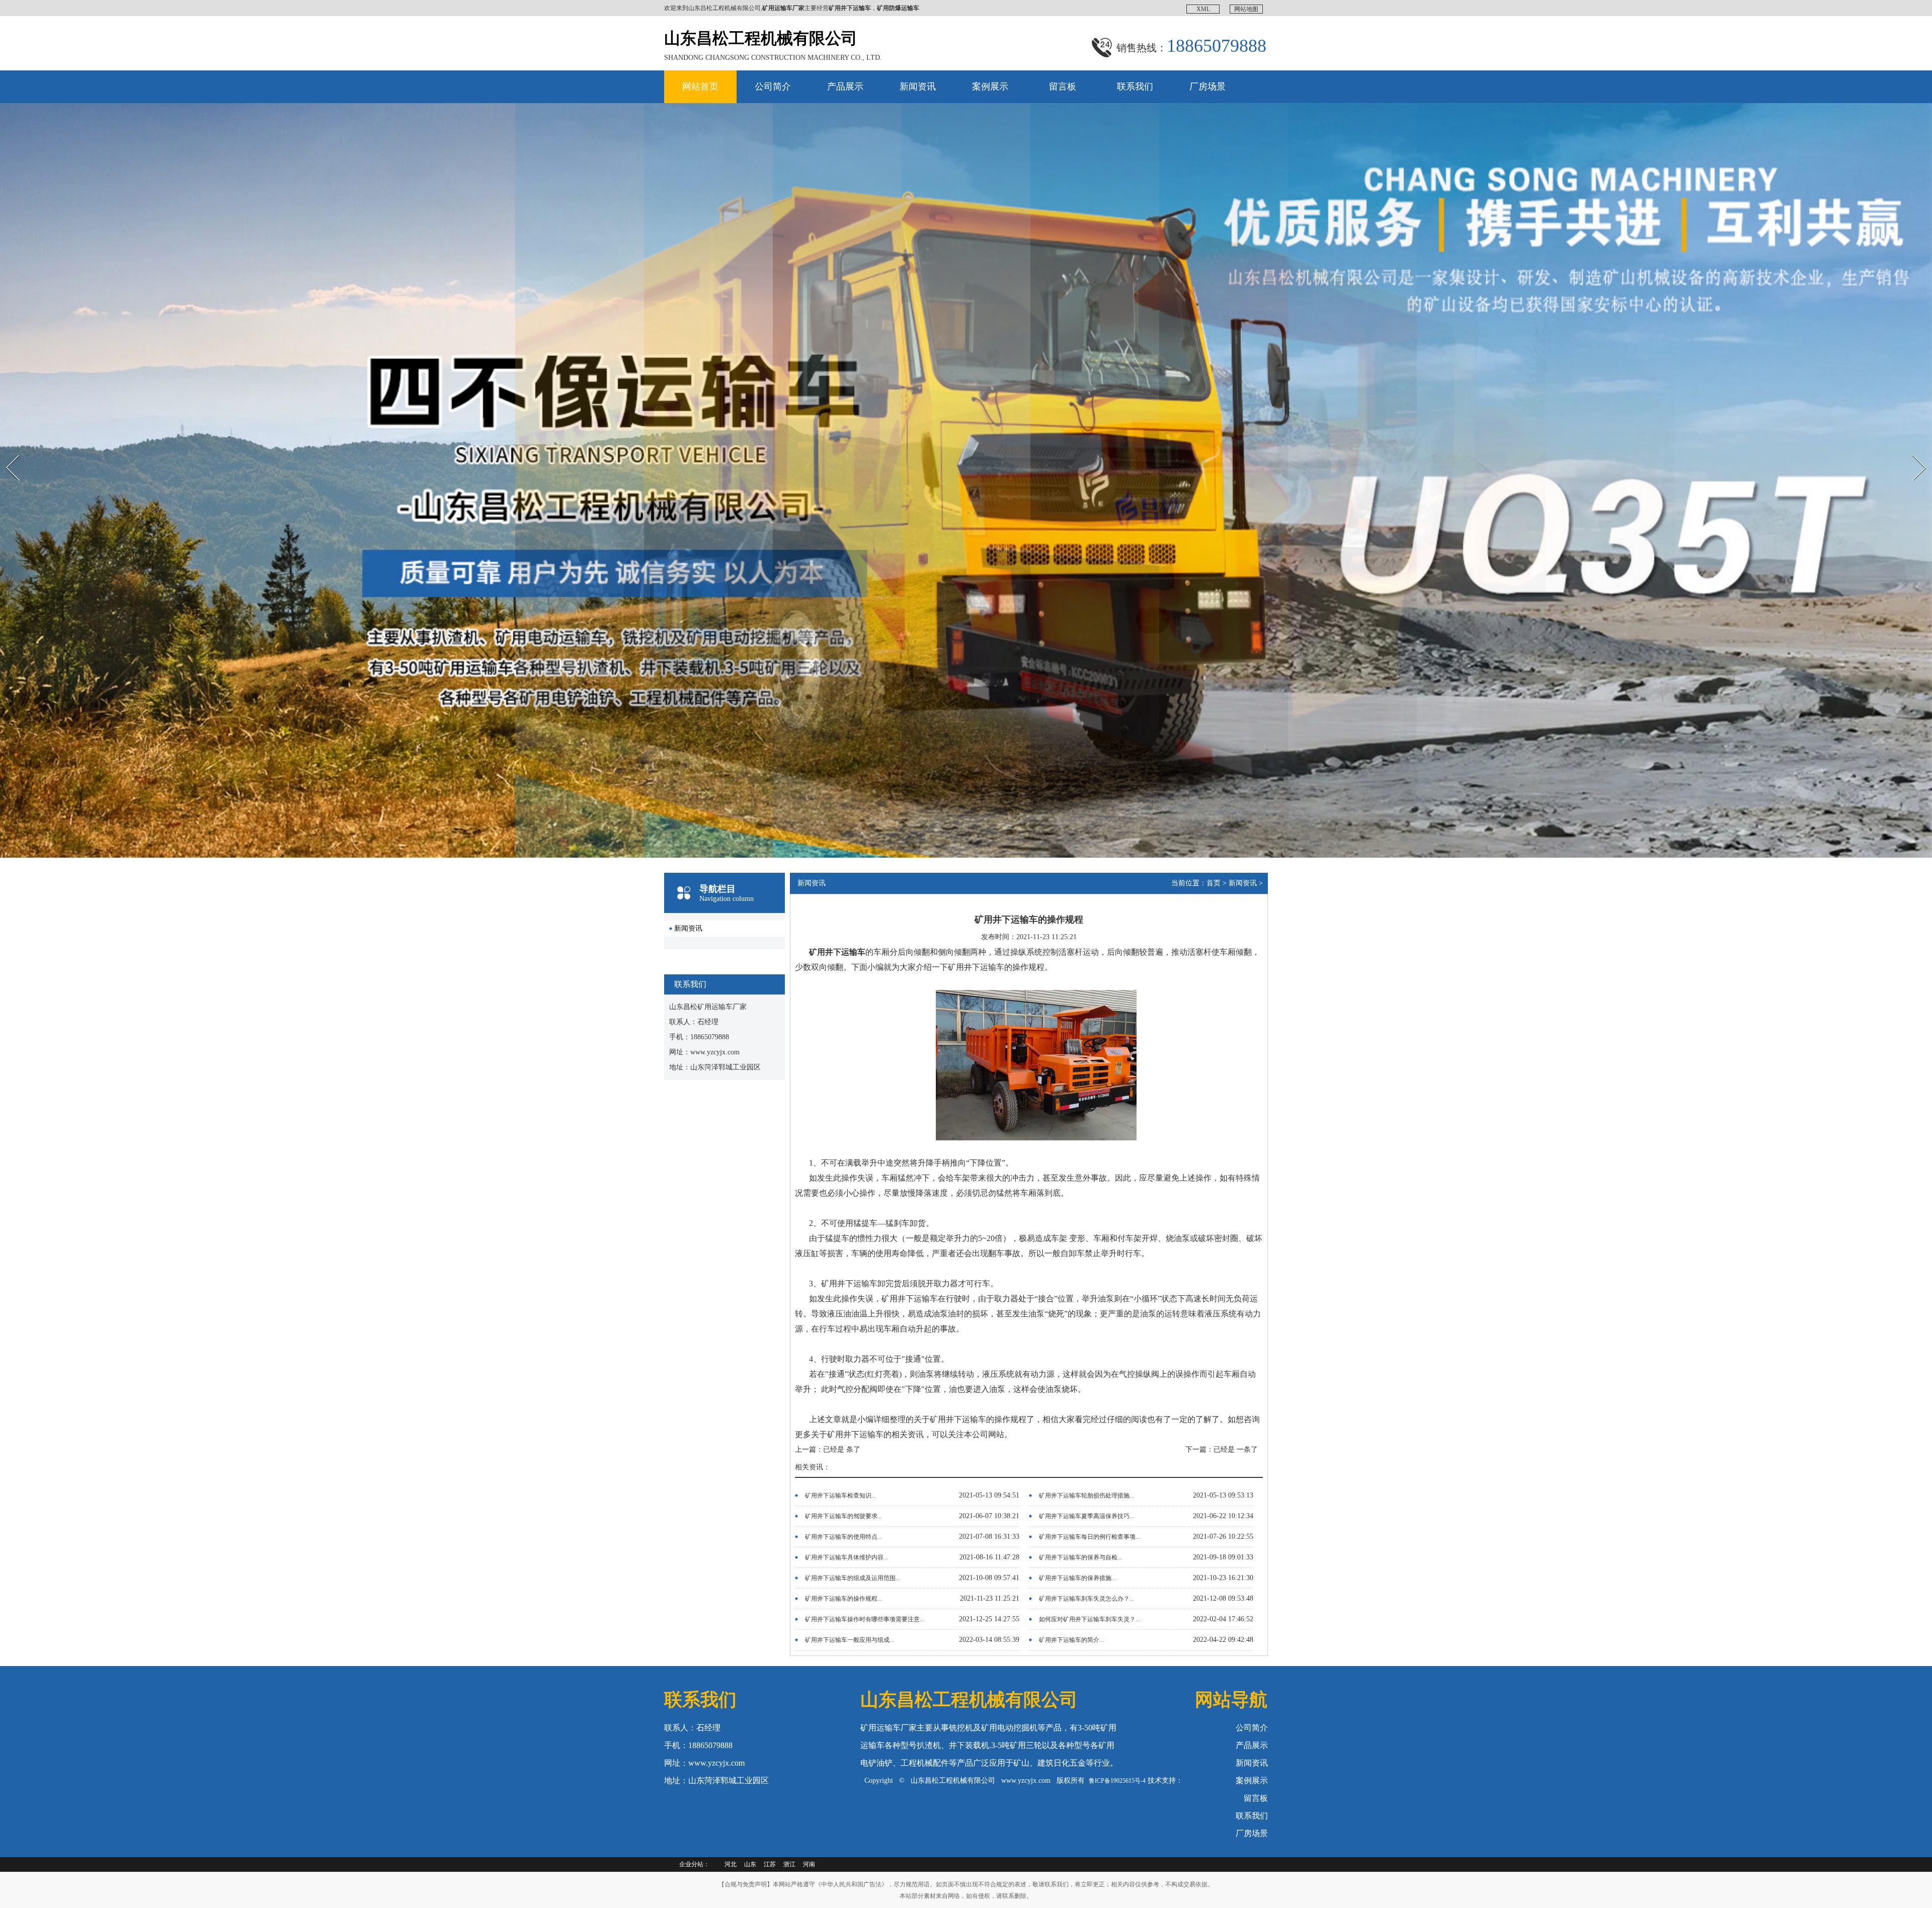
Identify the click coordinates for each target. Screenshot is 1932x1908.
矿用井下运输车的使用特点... (843, 1537)
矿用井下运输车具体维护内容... (847, 1557)
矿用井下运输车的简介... (1071, 1640)
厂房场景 (1207, 87)
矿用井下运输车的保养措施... (1077, 1578)
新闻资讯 (918, 87)
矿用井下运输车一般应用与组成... (850, 1640)
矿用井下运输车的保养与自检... (1080, 1557)
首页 (1214, 883)
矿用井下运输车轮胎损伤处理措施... (1086, 1496)
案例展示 (990, 87)
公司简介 (773, 87)
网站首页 (700, 87)
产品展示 (845, 87)
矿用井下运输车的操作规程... (843, 1599)
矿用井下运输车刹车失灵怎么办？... (1086, 1599)
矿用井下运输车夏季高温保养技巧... (1086, 1516)
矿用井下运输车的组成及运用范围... (853, 1578)
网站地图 (1246, 9)
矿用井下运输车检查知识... (840, 1496)
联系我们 (1135, 87)
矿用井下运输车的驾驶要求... (843, 1516)
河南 (809, 1864)
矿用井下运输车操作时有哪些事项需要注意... (865, 1619)
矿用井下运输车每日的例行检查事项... (1090, 1537)
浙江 (789, 1864)
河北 (731, 1864)
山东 (750, 1864)
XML (1203, 9)
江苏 (770, 1864)
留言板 (1063, 87)
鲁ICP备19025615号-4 (1117, 1781)
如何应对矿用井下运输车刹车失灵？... (1090, 1619)
